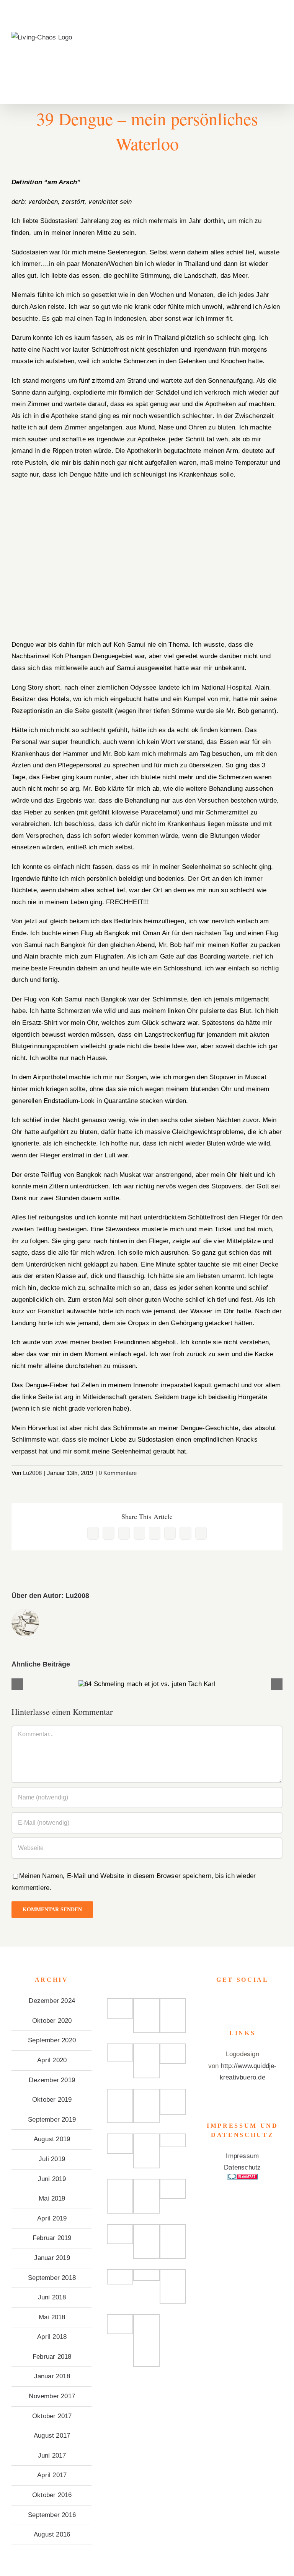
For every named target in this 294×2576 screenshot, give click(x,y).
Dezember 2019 (52, 2080)
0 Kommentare (118, 1473)
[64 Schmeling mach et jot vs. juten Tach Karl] (147, 1684)
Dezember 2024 (52, 2001)
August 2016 (52, 2534)
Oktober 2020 (52, 2021)
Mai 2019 (52, 2198)
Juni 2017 (52, 2456)
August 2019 (52, 2139)
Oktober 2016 (52, 2495)
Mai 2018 (52, 2317)
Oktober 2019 (52, 2100)
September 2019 (52, 2120)
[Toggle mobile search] (266, 44)
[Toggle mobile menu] (279, 44)
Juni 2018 (52, 2297)
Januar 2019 (52, 2258)
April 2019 (52, 2218)
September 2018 (52, 2278)
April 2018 (52, 2337)
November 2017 (52, 2396)
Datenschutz (242, 2167)
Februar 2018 (52, 2357)
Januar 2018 (52, 2376)
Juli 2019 (52, 2159)
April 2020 (52, 2060)
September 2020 (52, 2040)
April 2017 (52, 2475)
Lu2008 (32, 1473)
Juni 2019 (52, 2179)
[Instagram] (242, 2001)
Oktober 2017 (52, 2416)
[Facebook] (232, 2001)
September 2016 (52, 2515)
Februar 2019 (52, 2238)
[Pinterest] (253, 2001)
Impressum (242, 2156)
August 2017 (52, 2436)
